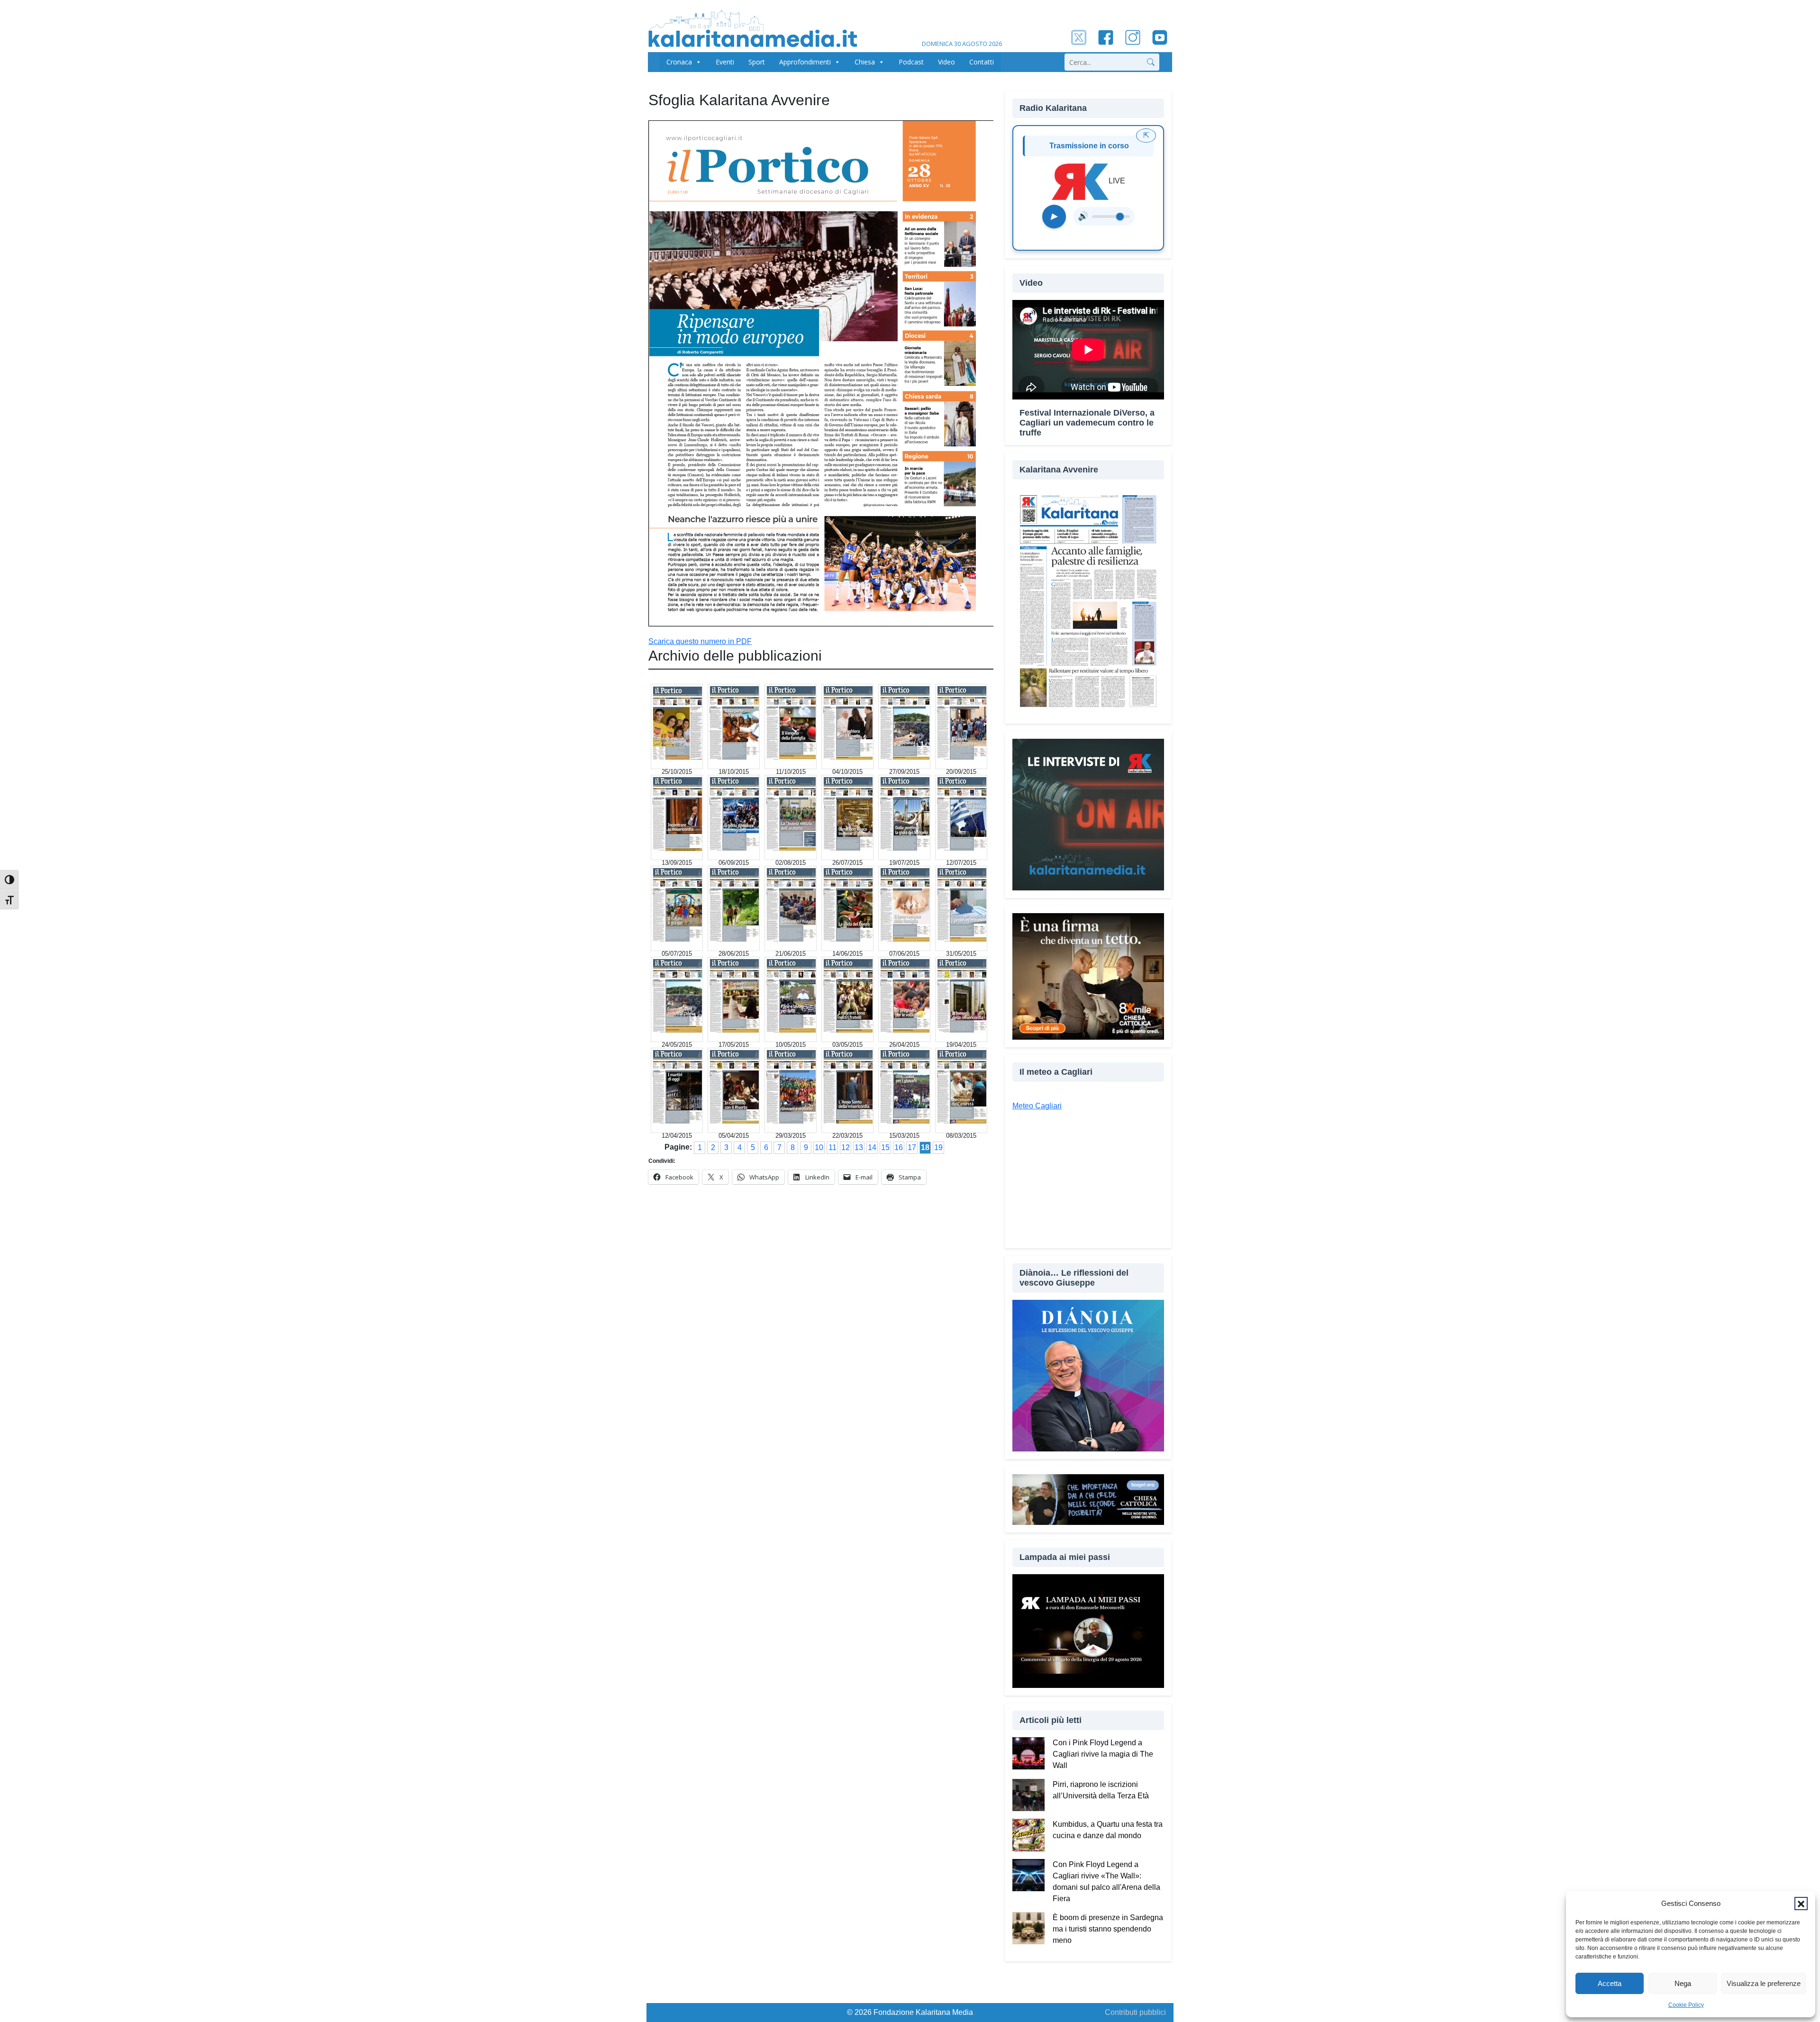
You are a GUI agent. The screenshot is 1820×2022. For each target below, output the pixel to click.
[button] (1801, 1904)
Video (946, 62)
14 (872, 1147)
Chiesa (865, 62)
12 (846, 1147)
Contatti (982, 62)
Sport (757, 62)
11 (833, 1147)
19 (938, 1147)
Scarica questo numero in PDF (700, 641)
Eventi (725, 62)
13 (859, 1147)
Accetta (1610, 1983)
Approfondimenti (805, 62)
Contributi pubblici (1135, 2012)
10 (819, 1147)
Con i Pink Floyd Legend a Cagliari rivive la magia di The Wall (1103, 1754)
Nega (1683, 1983)
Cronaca (679, 62)
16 (899, 1147)
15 (885, 1147)
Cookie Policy (1686, 2005)
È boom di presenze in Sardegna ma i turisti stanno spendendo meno (1108, 1929)
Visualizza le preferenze (1764, 1983)
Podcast (911, 62)
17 (912, 1147)
